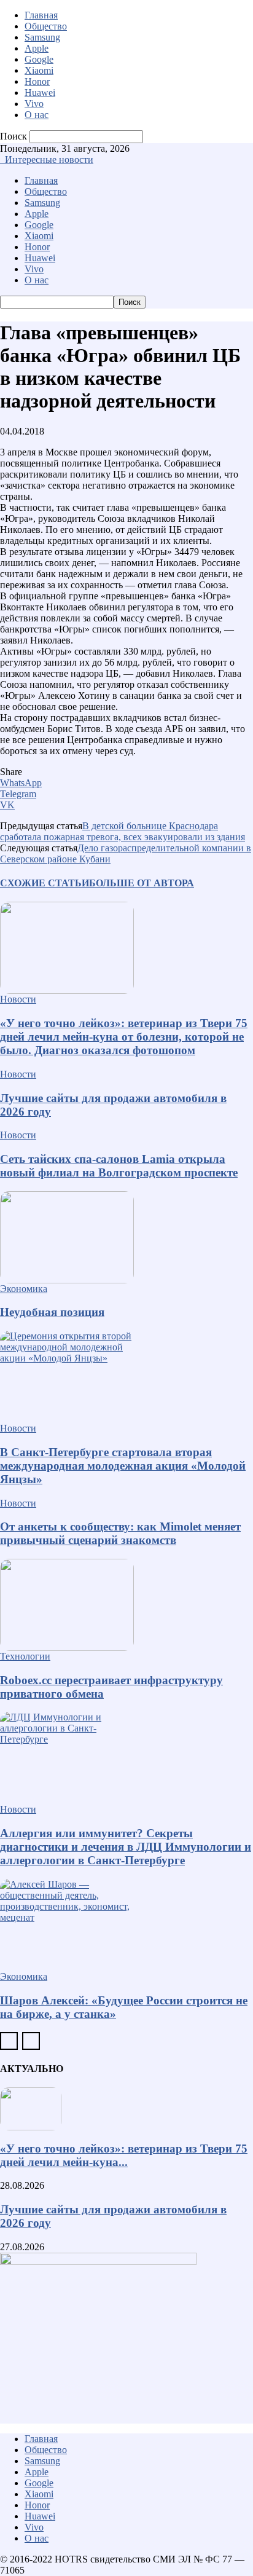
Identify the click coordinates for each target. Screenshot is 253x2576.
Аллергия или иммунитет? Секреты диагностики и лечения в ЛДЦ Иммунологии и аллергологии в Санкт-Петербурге (126, 1847)
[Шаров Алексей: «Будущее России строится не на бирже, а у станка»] (126, 1925)
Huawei (40, 93)
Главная (41, 15)
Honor (37, 81)
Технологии (25, 1656)
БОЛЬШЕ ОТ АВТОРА (142, 883)
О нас (37, 115)
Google (39, 59)
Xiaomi (39, 70)
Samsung (42, 37)
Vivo (34, 104)
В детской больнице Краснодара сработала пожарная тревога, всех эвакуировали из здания (123, 831)
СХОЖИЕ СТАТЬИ (45, 883)
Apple (37, 48)
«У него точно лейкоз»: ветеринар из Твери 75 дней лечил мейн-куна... (124, 2155)
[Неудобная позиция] (126, 1237)
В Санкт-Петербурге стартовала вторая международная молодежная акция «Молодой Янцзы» (123, 1466)
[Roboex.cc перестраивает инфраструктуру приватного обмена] (126, 1605)
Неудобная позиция (52, 1312)
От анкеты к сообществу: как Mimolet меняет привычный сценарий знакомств (120, 1533)
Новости (18, 999)
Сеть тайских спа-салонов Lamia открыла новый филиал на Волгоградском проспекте (119, 1166)
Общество (46, 26)
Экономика (24, 1289)
